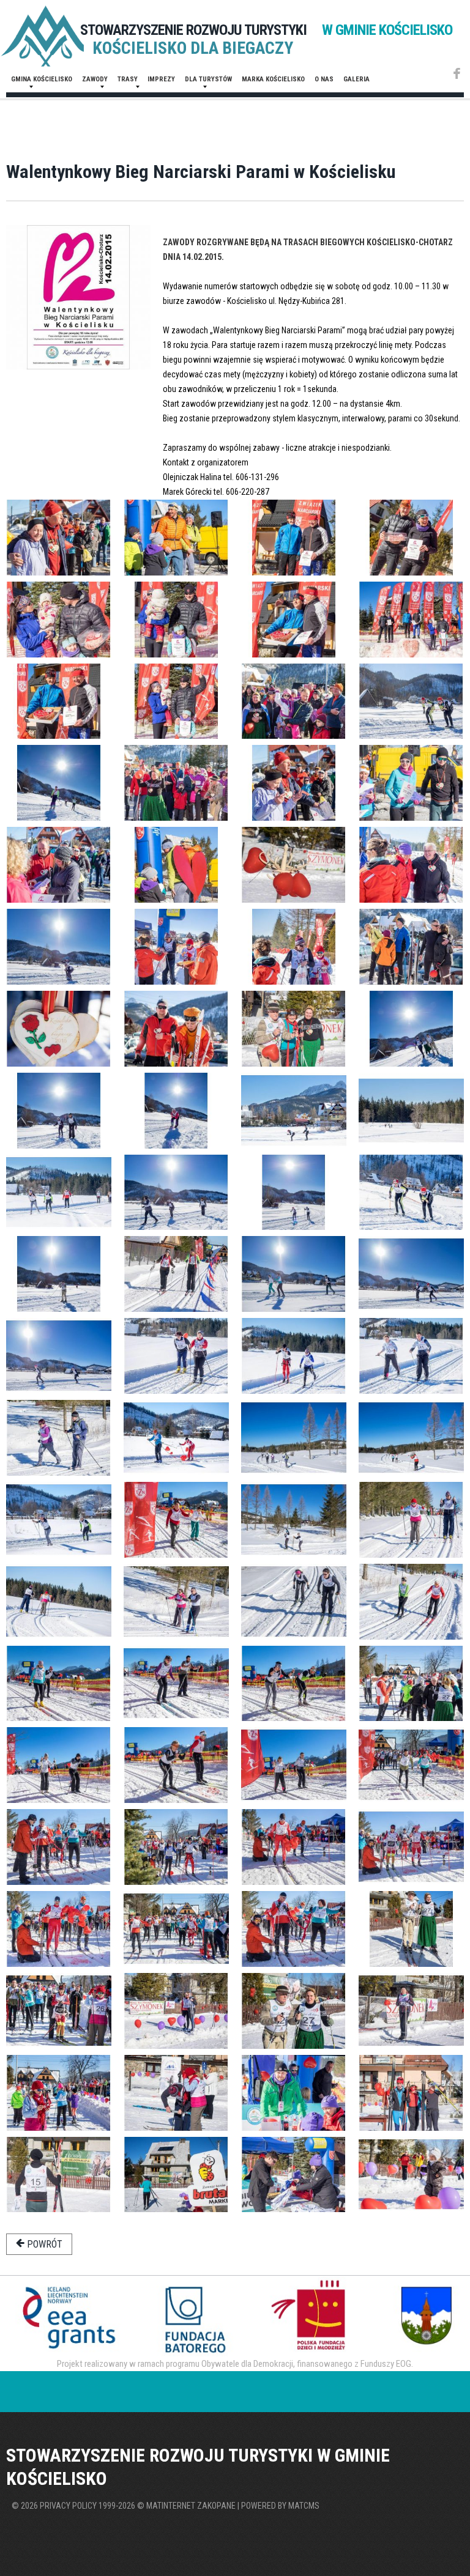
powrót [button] (43, 2244)
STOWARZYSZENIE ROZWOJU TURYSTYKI (266, 30)
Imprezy (161, 79)
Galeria (356, 79)
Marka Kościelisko (273, 79)
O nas (324, 79)
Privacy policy (68, 2506)
